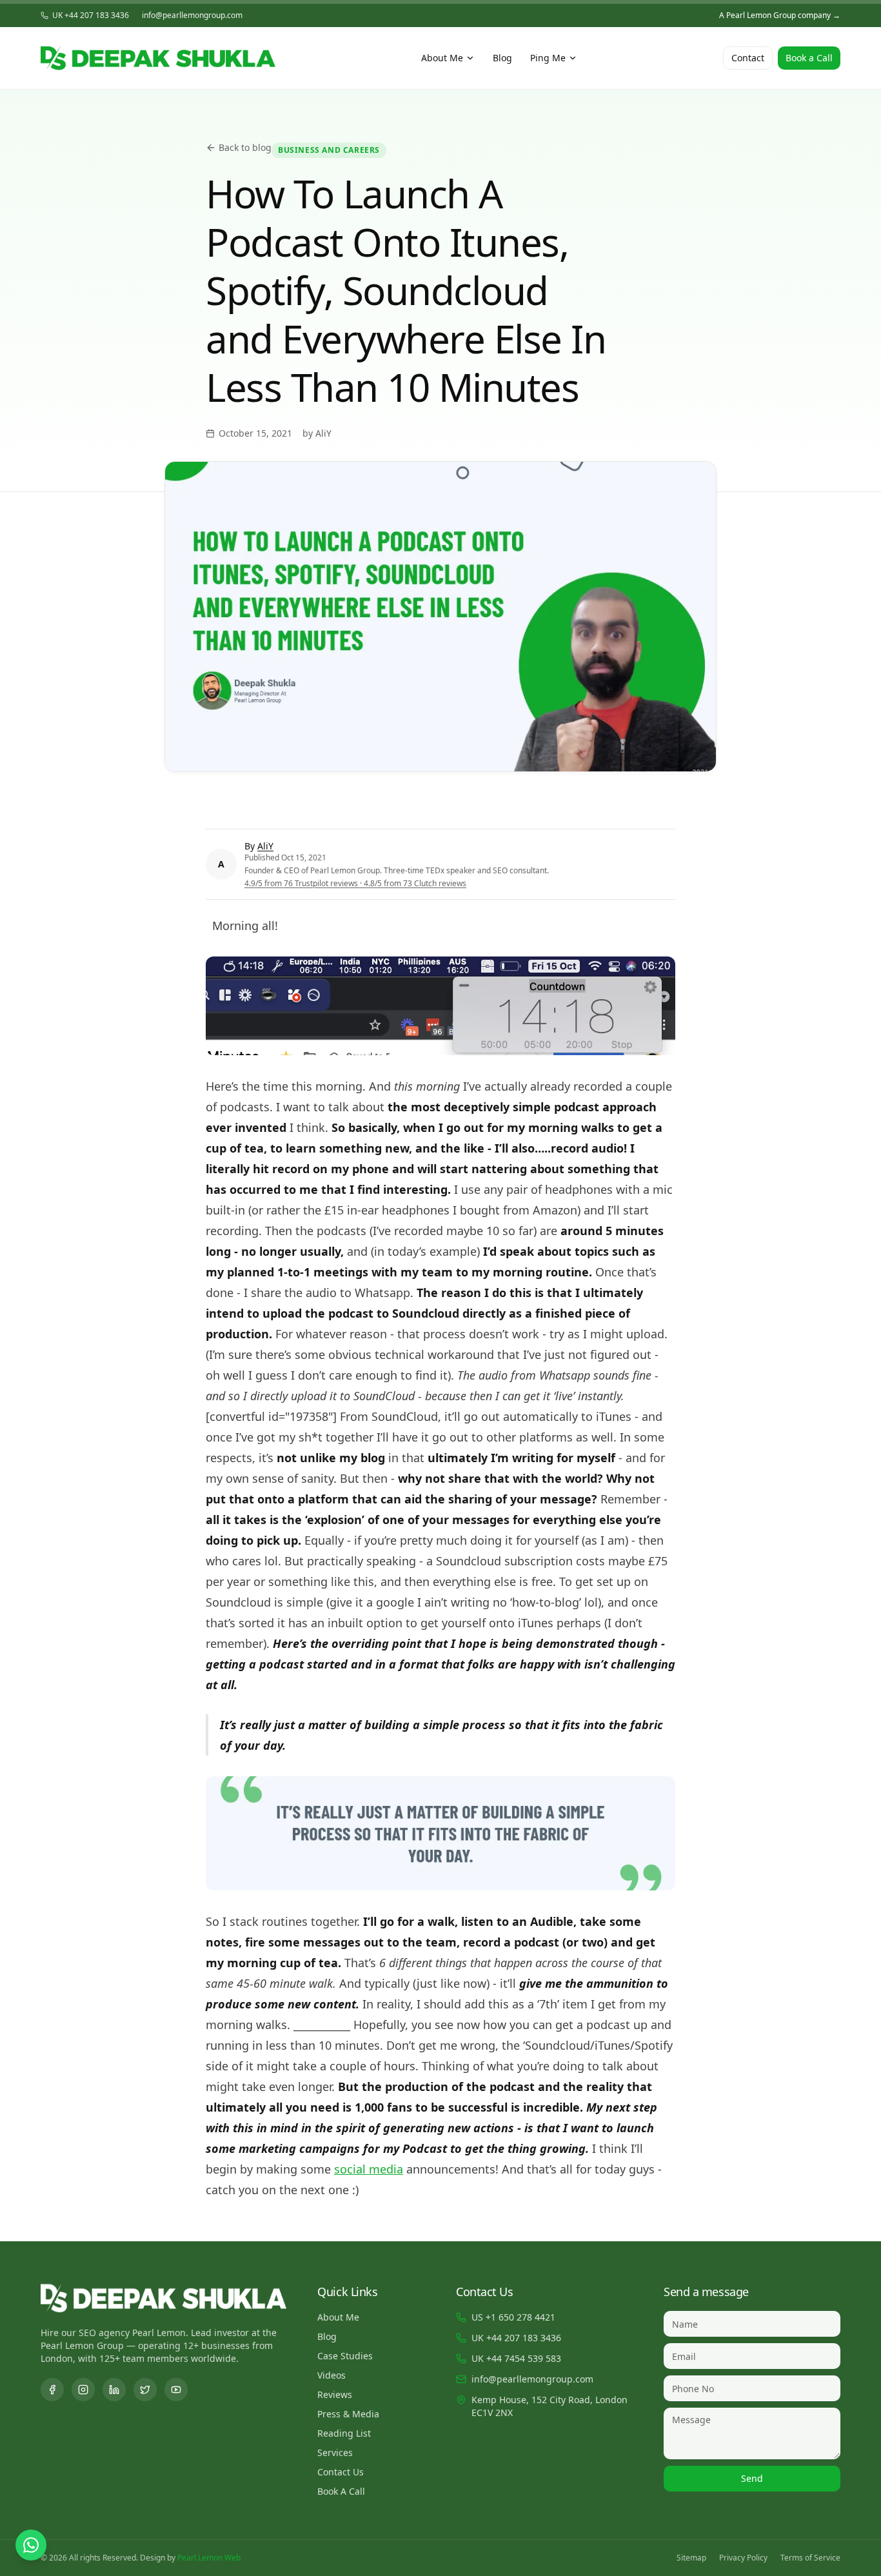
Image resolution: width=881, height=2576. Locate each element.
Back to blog (245, 147)
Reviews (335, 2394)
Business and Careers (329, 150)
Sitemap (691, 2558)
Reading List (344, 2433)
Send (752, 2478)
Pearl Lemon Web (209, 2558)
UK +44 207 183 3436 (91, 15)
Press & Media (348, 2414)
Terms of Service (810, 2558)
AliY (265, 846)
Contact (748, 58)
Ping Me (548, 58)
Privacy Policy (743, 2558)
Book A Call (341, 2491)
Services (335, 2452)
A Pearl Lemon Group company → (780, 15)
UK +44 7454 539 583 (516, 2358)
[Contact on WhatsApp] (31, 2545)
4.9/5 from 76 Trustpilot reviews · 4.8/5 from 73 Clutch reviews (355, 883)
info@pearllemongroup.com (192, 15)
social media (369, 2169)
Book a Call (809, 58)
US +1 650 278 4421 (513, 2317)
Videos (332, 2375)
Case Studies (345, 2356)
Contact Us (341, 2472)
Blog (502, 58)
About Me (442, 58)
